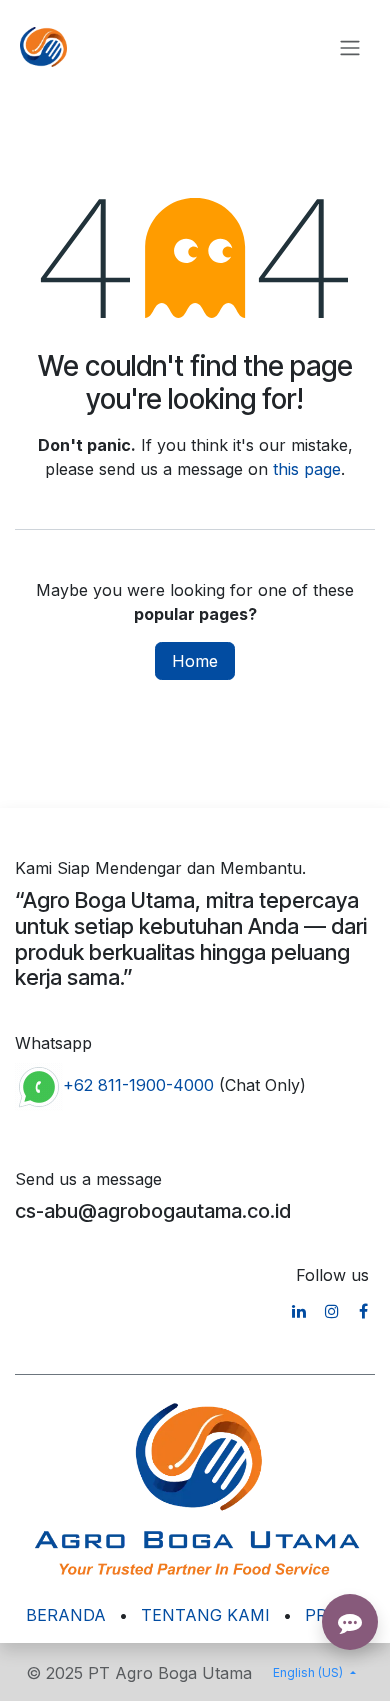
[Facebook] (363, 1311)
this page (307, 469)
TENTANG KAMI (205, 1615)
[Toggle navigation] (350, 47)
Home (195, 661)
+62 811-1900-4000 (138, 1086)
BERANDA (66, 1615)
